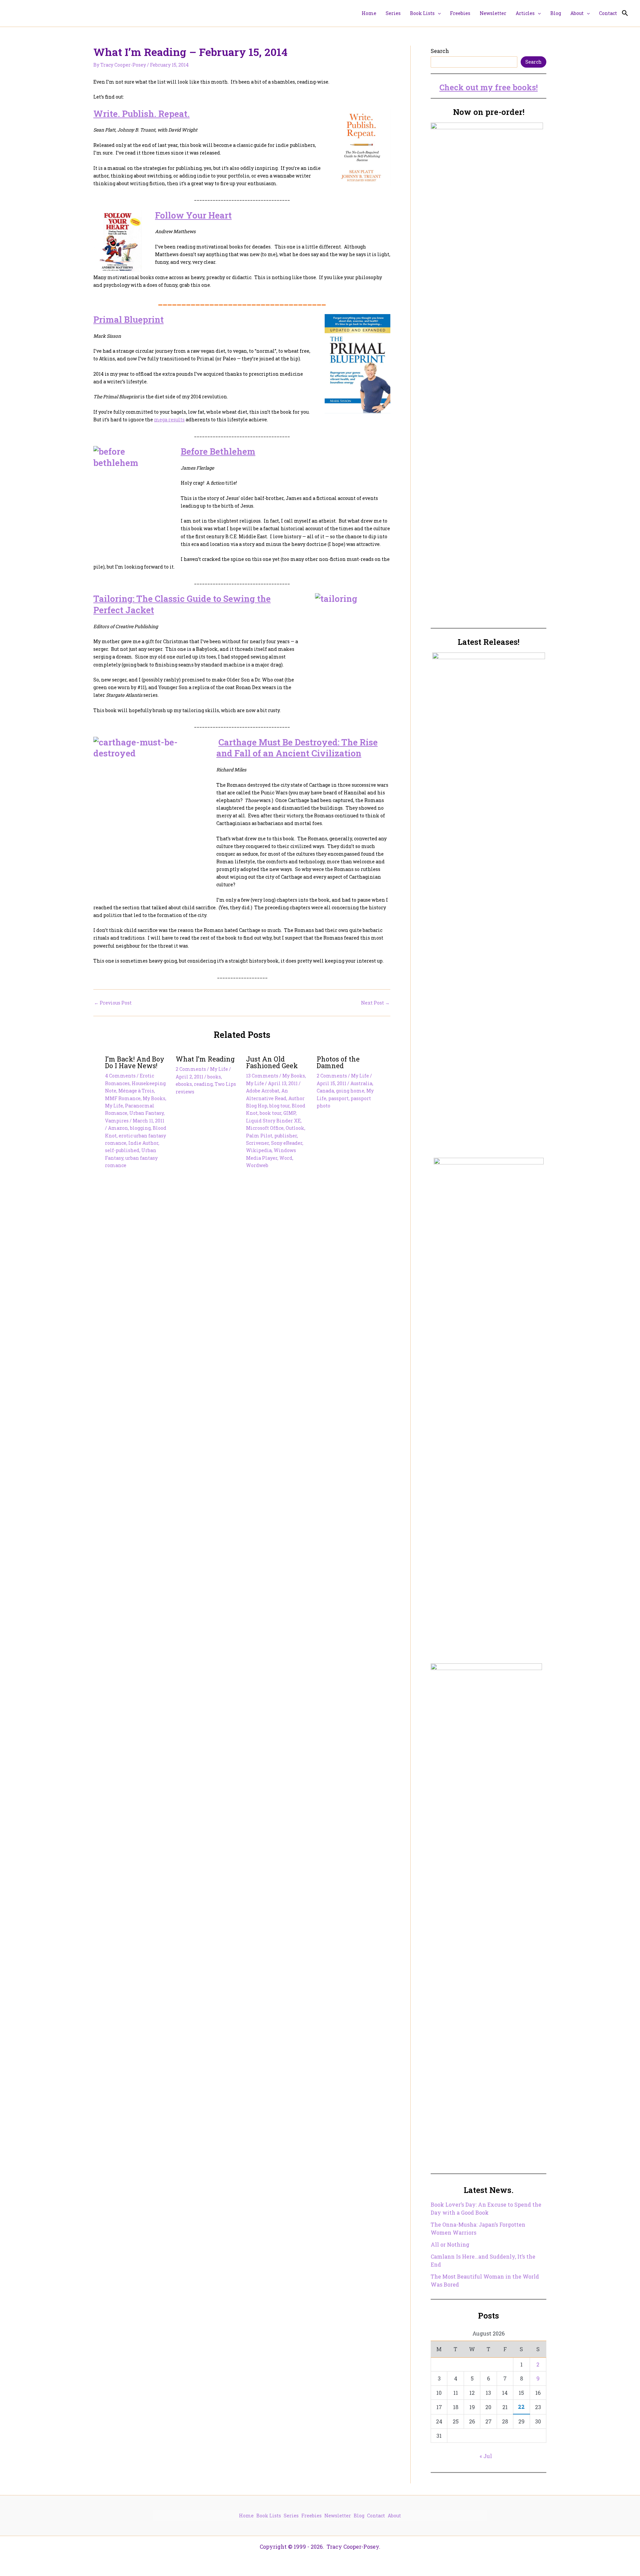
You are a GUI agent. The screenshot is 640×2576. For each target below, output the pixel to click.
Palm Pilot (259, 1136)
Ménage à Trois (136, 1091)
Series (291, 2516)
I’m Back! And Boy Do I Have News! (135, 1062)
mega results (169, 420)
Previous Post (113, 1003)
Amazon (118, 1128)
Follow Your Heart (193, 215)
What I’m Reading (205, 1059)
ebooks (184, 1084)
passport (338, 1098)
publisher (286, 1136)
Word (286, 1158)
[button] (438, 13)
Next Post (375, 1003)
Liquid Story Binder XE (273, 1121)
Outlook (295, 1128)
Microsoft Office (265, 1128)
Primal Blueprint (128, 319)
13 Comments (262, 1076)
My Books (154, 1098)
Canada (325, 1091)
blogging (140, 1128)
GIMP (289, 1113)
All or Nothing (450, 2244)
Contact (376, 2516)
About (394, 2516)
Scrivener (257, 1143)
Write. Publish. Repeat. (141, 114)
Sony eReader (287, 1143)
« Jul (486, 2456)
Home (246, 2516)
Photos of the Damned (338, 1062)
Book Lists (269, 2516)
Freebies (311, 2516)
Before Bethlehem (218, 451)
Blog (359, 2516)
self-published (122, 1150)
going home (350, 1091)
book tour (270, 1113)
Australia (361, 1083)
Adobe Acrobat (263, 1091)
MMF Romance (123, 1098)
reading (203, 1084)
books (214, 1077)
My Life (114, 1106)
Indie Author (143, 1143)
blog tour (279, 1106)
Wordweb (257, 1165)
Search (440, 51)
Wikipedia (259, 1150)
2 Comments (191, 1069)
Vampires (117, 1121)
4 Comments (120, 1076)
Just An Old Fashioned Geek (272, 1062)
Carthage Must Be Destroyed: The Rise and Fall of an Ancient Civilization (297, 748)
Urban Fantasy (146, 1113)
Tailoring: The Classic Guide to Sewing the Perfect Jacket (182, 604)
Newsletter (338, 2516)
